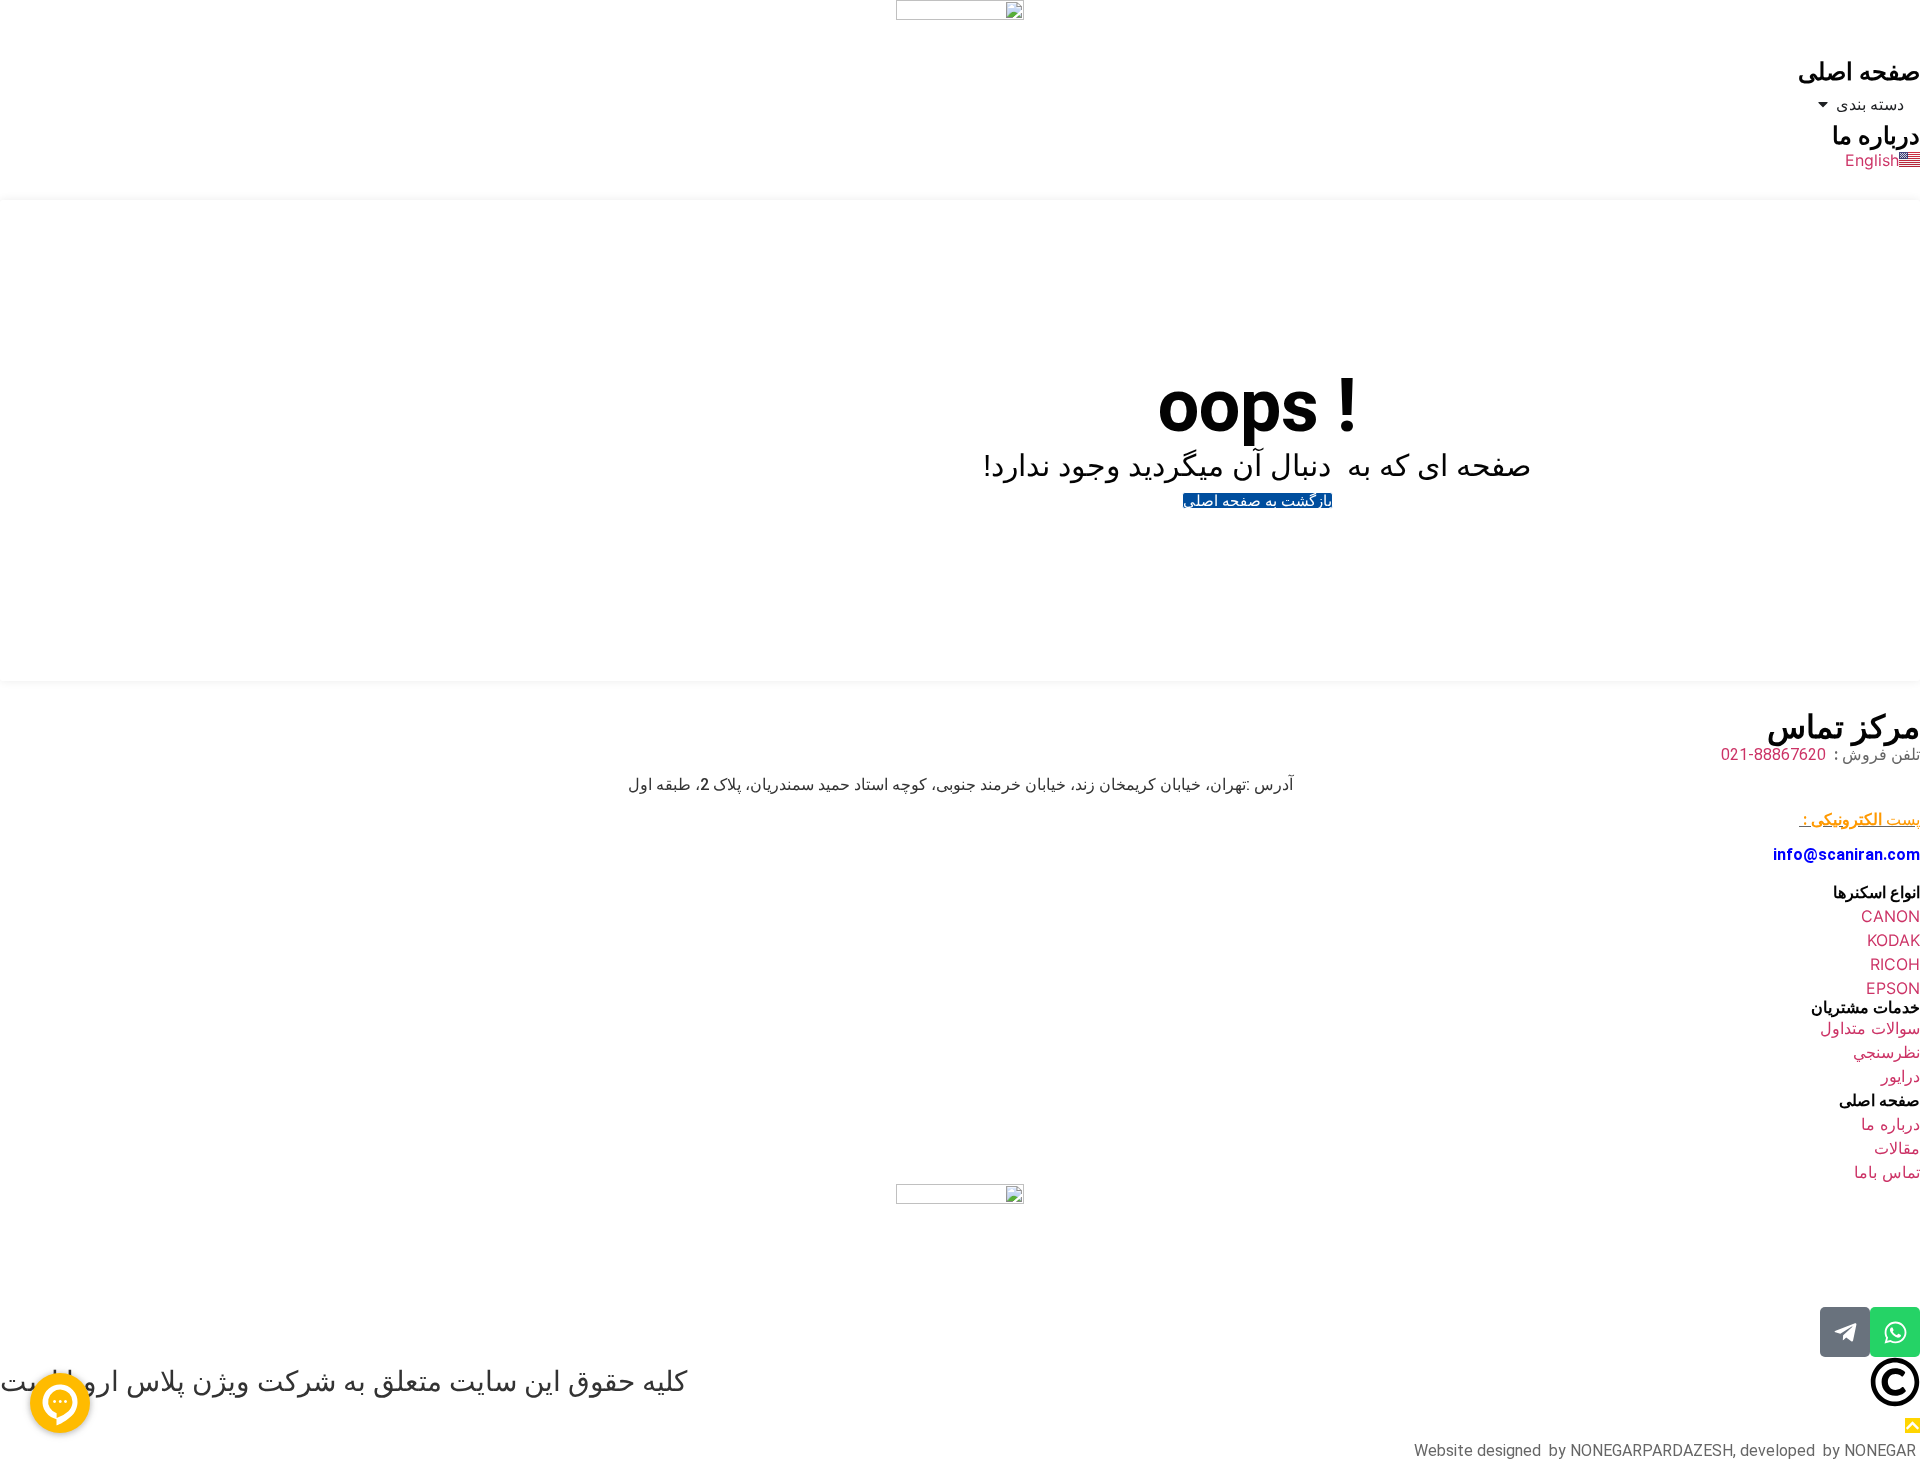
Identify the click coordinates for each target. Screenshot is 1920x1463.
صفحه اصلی (1859, 72)
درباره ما (1876, 136)
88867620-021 (1775, 754)
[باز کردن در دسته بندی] (1823, 104)
